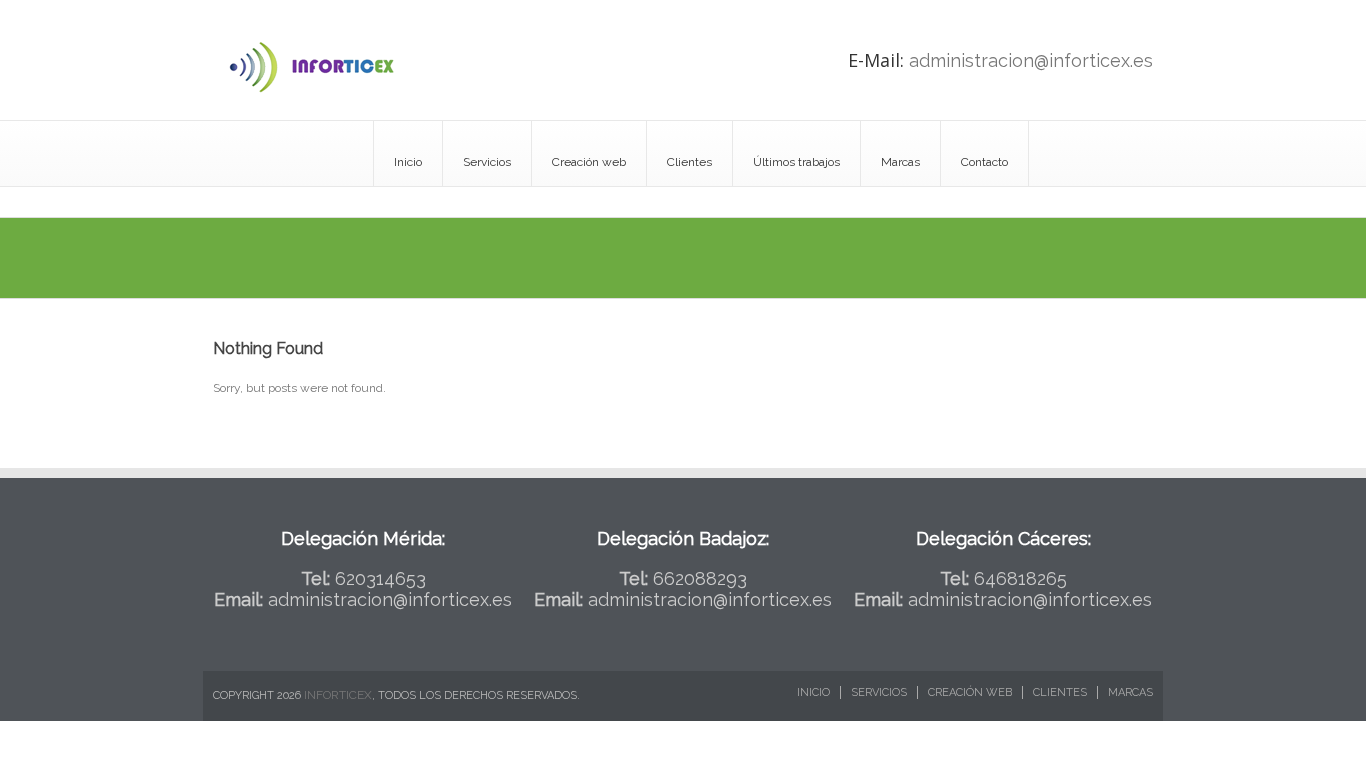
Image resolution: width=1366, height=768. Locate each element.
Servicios (487, 162)
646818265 (1020, 578)
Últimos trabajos (796, 162)
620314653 (380, 578)
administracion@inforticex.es (1031, 60)
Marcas (900, 162)
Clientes (689, 162)
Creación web (589, 162)
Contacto (984, 162)
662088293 (700, 578)
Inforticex (338, 695)
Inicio (408, 162)
